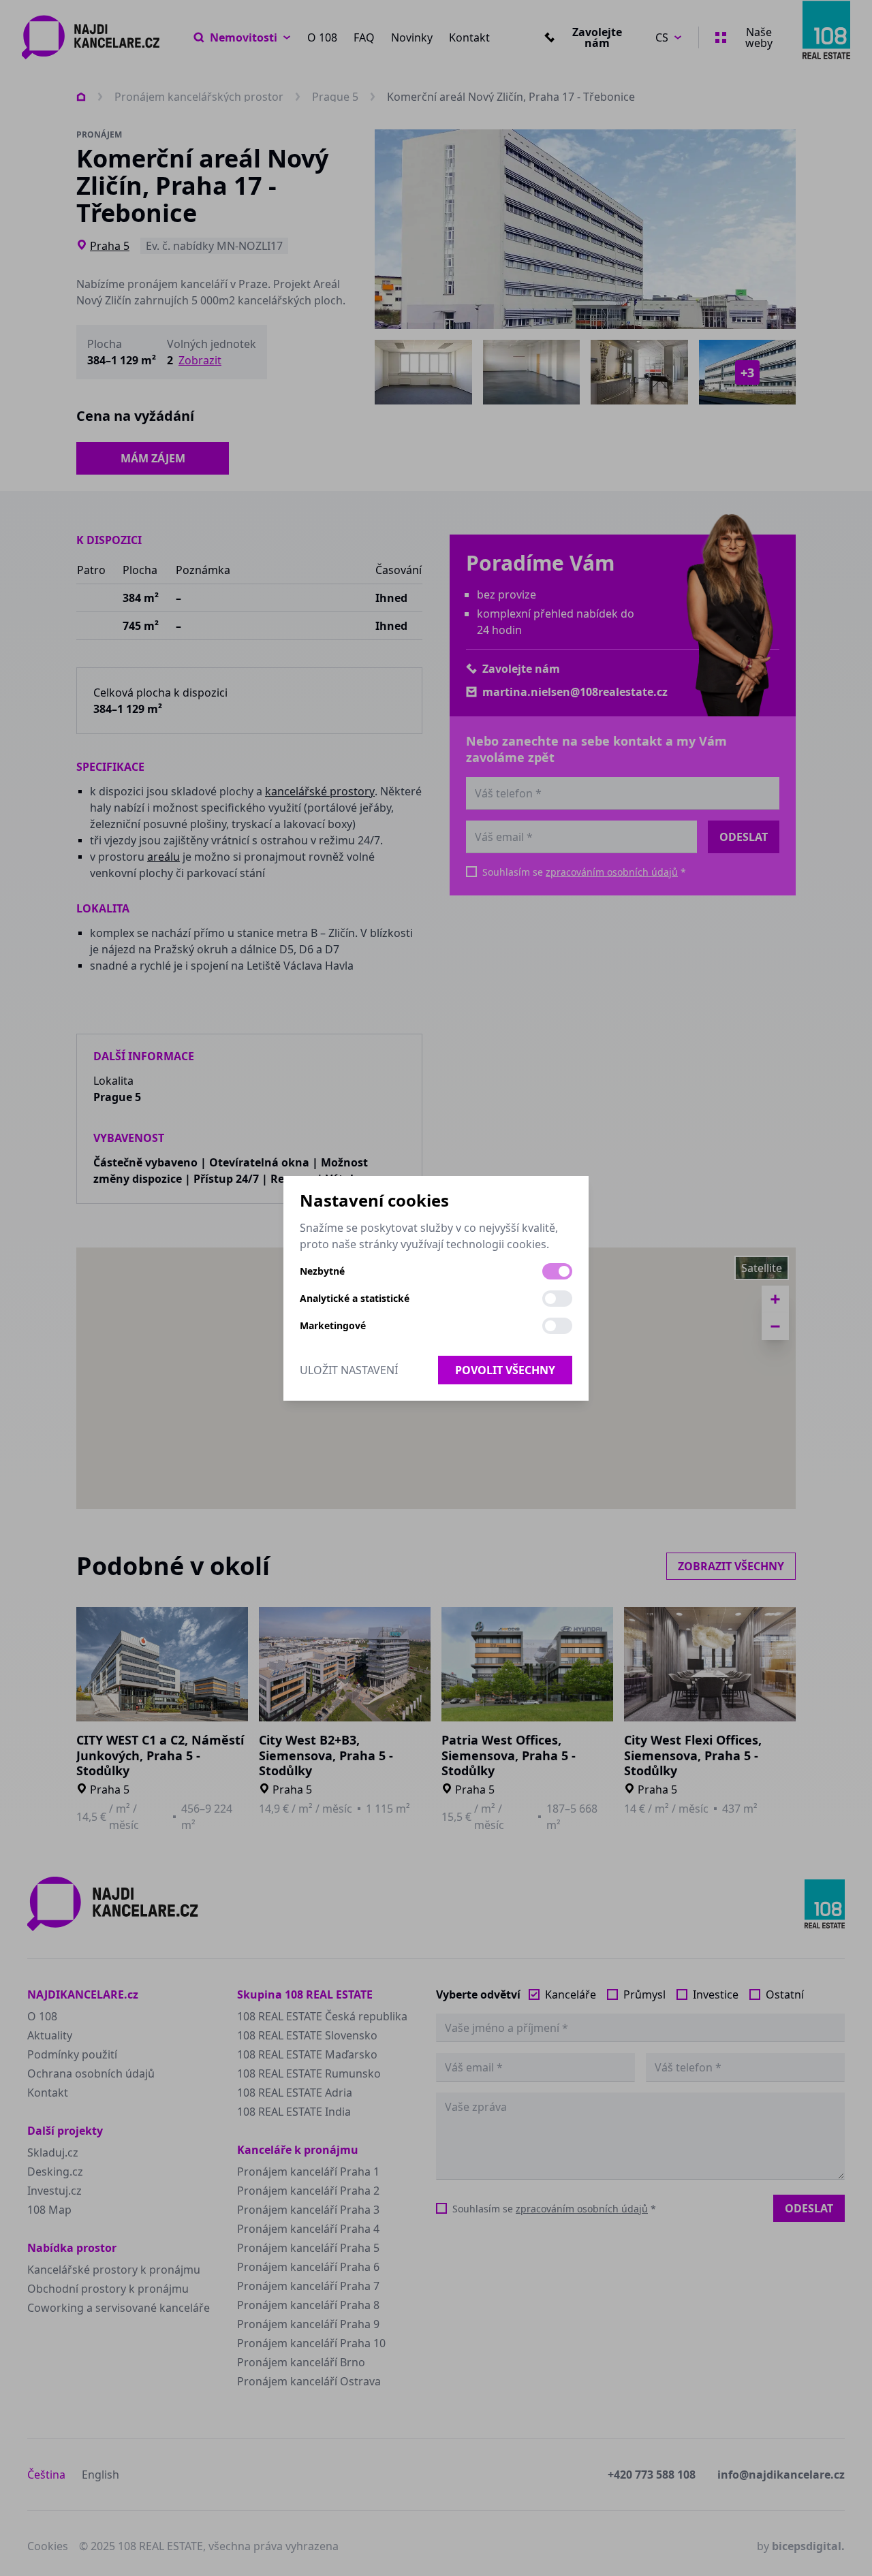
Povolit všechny (505, 1370)
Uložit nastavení (349, 1370)
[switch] (557, 1271)
